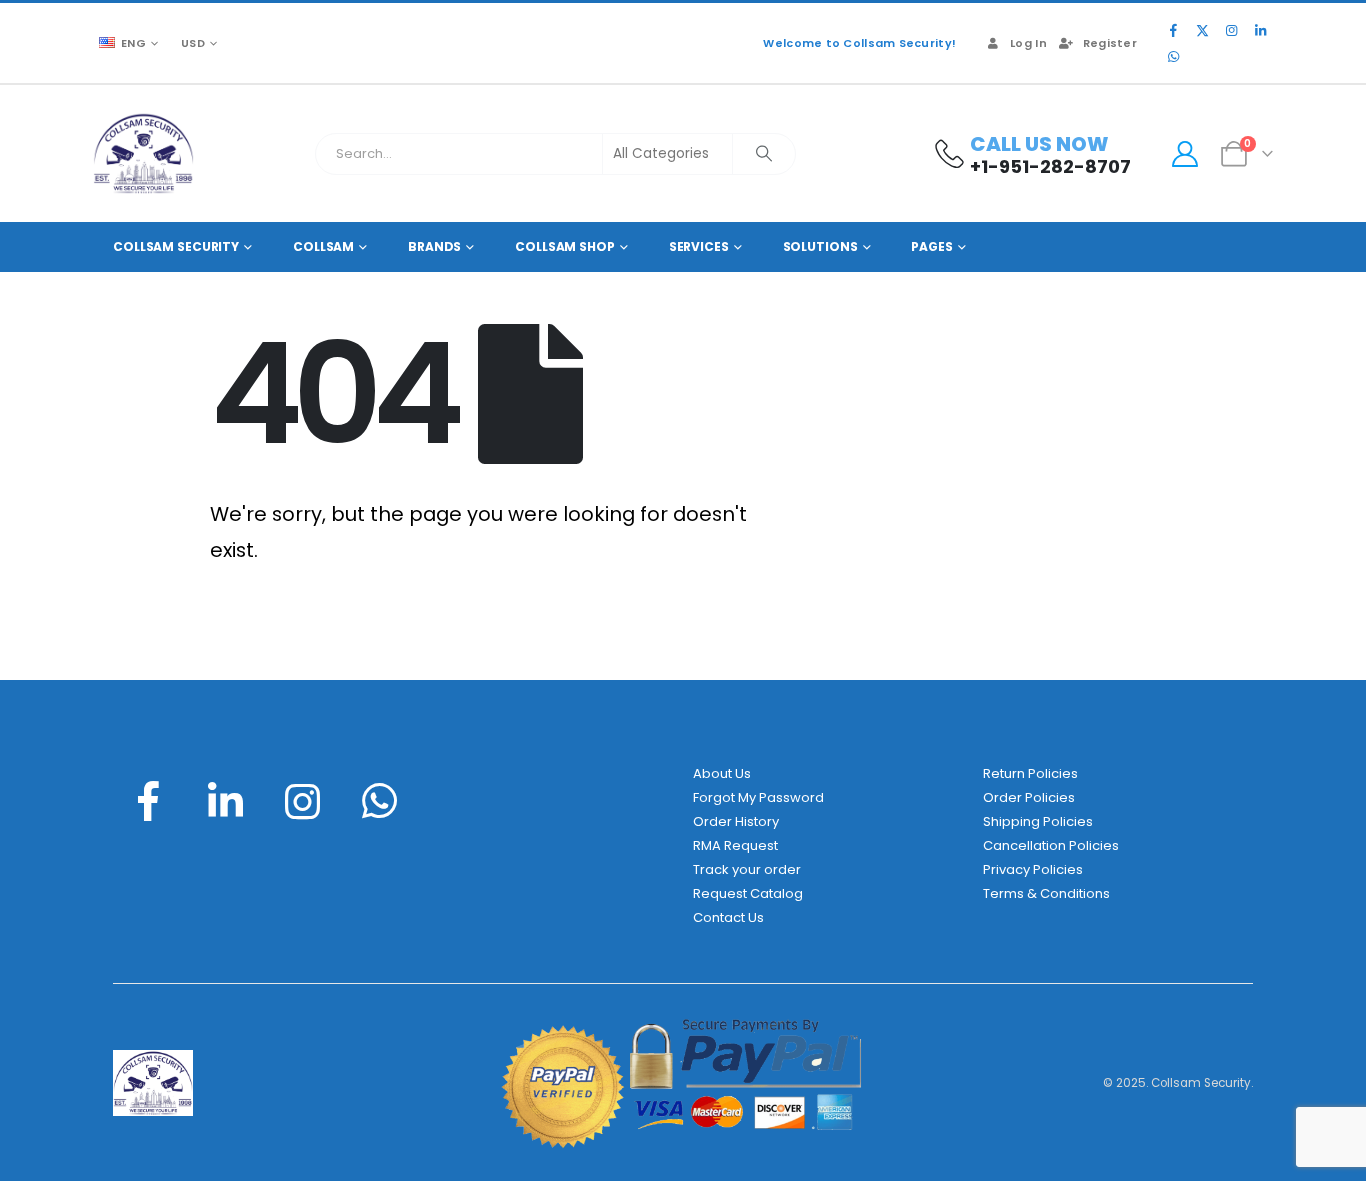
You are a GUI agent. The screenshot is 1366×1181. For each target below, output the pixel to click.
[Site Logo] (143, 153)
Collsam (323, 246)
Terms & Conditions (1046, 893)
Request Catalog (748, 893)
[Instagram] (1231, 30)
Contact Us (728, 917)
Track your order (747, 869)
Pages (931, 246)
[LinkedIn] (1260, 30)
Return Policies (1030, 773)
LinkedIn (225, 801)
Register (1110, 43)
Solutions (820, 246)
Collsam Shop (565, 246)
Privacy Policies (1033, 869)
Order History (736, 821)
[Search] (764, 154)
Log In (1028, 43)
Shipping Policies (1038, 821)
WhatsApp (380, 801)
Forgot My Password (758, 797)
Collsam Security (176, 246)
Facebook (148, 801)
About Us (722, 773)
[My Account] (1184, 154)
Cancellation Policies (1051, 845)
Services (699, 246)
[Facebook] (1173, 30)
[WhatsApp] (1173, 56)
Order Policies (1029, 797)
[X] (1202, 30)
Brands (434, 246)
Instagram (303, 801)
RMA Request (735, 845)
